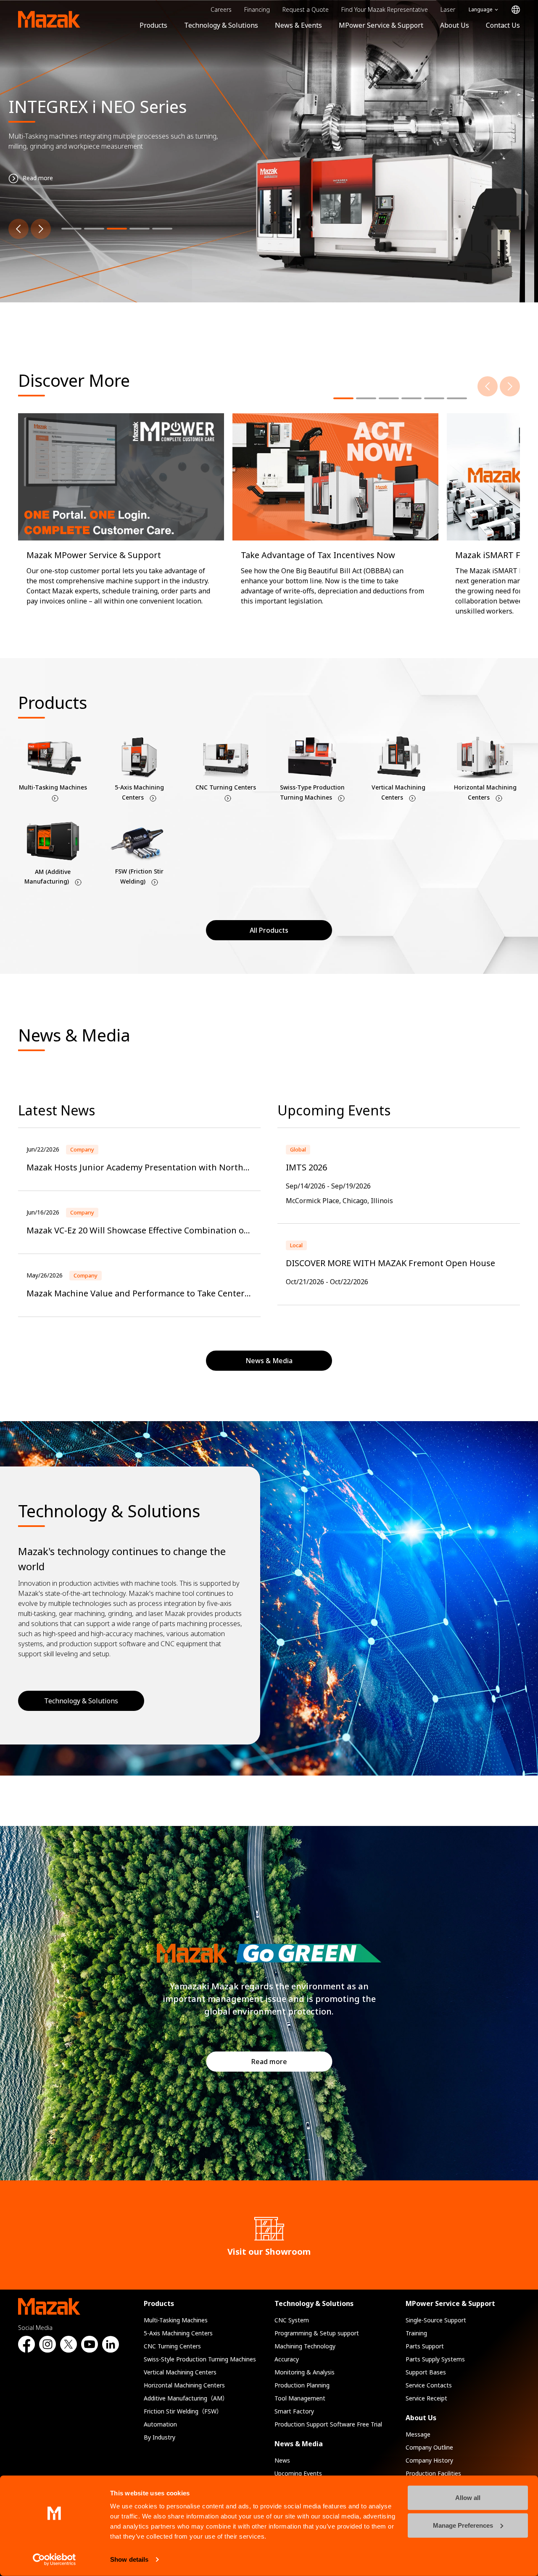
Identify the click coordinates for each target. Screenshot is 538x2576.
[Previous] (18, 229)
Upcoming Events (298, 2473)
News (282, 2460)
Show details (129, 2559)
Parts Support (425, 2346)
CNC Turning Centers (172, 2346)
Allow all (468, 2498)
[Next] (41, 229)
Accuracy (287, 2359)
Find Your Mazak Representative (385, 9)
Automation (160, 2424)
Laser (448, 9)
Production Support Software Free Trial (328, 2424)
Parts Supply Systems (435, 2359)
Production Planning (302, 2385)
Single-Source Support (436, 2320)
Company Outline (429, 2447)
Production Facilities (433, 2473)
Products (153, 25)
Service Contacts (429, 2385)
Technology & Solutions (221, 25)
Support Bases (426, 2372)
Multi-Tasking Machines (176, 2320)
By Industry (160, 2437)
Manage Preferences (463, 2525)
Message (418, 2434)
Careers (221, 9)
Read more (269, 2062)
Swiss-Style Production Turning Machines (200, 2359)
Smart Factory (294, 2411)
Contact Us (503, 25)
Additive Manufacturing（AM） (186, 2398)
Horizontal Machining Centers (184, 2385)
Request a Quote (306, 9)
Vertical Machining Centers (180, 2372)
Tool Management (300, 2398)
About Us (455, 25)
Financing (257, 9)
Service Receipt (426, 2398)
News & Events (298, 25)
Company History (429, 2460)
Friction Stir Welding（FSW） (183, 2411)
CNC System (292, 2320)
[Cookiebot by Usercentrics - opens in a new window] (54, 2560)
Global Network (516, 10)
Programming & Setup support (317, 2333)
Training (416, 2333)
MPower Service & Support (381, 25)
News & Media (299, 2444)
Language (481, 9)
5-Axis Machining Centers (178, 2333)
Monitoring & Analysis (305, 2372)
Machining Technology (305, 2346)
